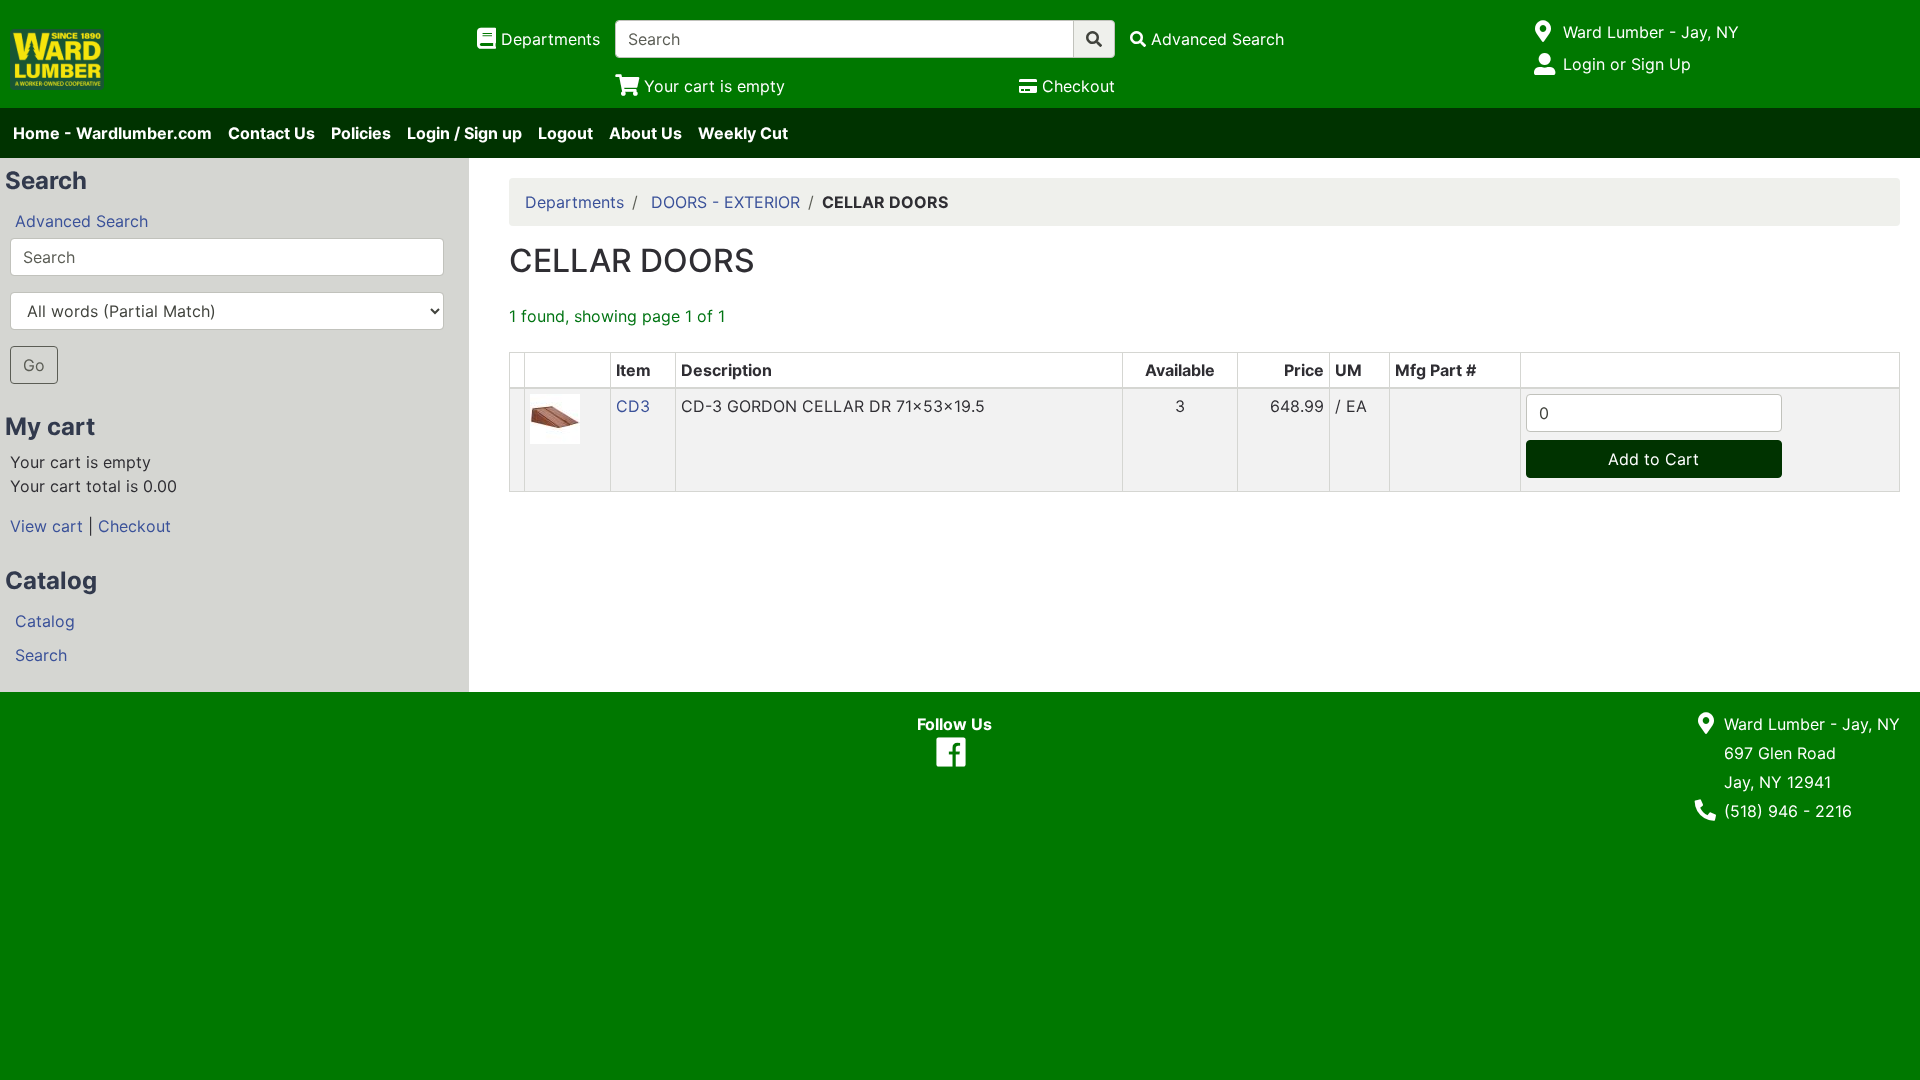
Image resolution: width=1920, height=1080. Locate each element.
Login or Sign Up (1627, 64)
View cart (46, 526)
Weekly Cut (743, 133)
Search (41, 655)
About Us (645, 133)
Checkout (134, 526)
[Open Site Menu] (1543, 32)
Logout (565, 133)
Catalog (45, 621)
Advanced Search (81, 221)
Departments (574, 202)
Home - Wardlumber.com (112, 133)
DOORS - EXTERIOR (725, 202)
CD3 (633, 406)
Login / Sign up (464, 133)
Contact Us (271, 133)
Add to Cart (1653, 459)
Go (34, 365)
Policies (361, 133)
